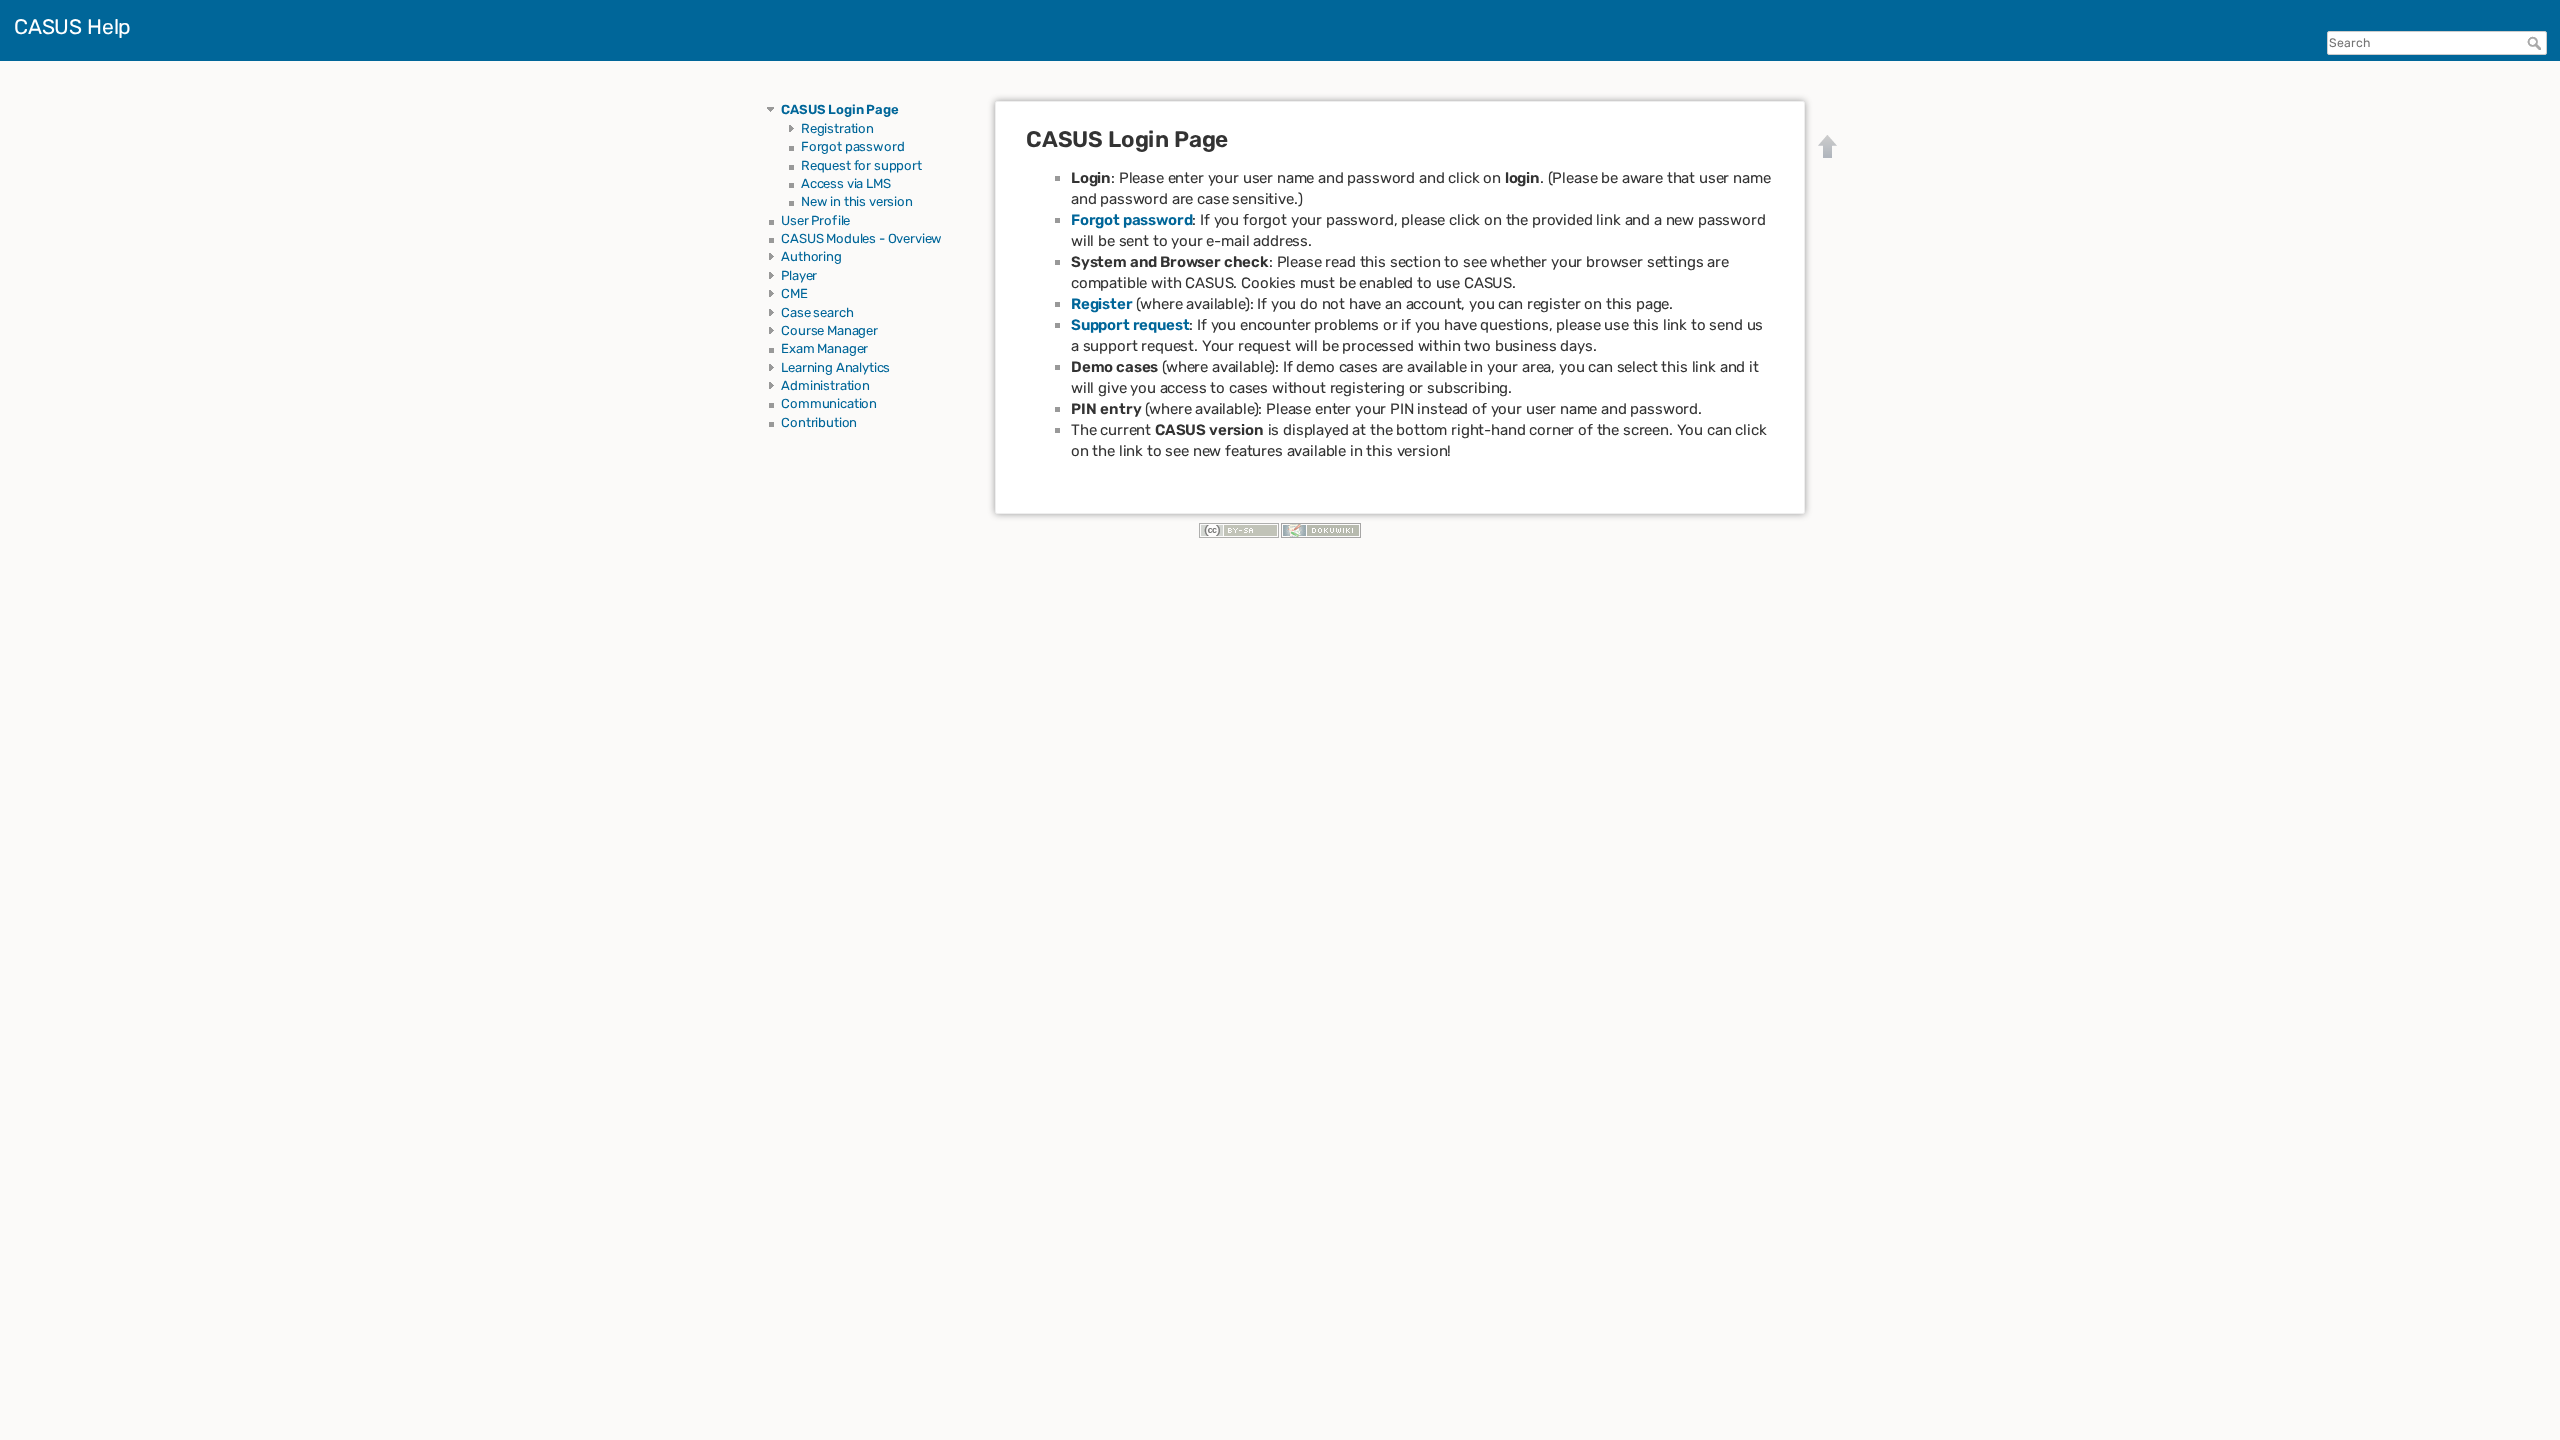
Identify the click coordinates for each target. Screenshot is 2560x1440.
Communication (829, 403)
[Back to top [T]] (1828, 146)
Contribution (819, 422)
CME (794, 293)
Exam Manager (824, 348)
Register (1102, 304)
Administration (825, 385)
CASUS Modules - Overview (861, 238)
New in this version (857, 201)
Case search (817, 312)
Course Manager (829, 330)
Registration (837, 128)
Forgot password (852, 146)
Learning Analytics (835, 367)
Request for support (861, 165)
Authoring (811, 256)
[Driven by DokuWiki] (1321, 529)
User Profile (815, 220)
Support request (1130, 325)
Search (2536, 43)
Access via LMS (846, 183)
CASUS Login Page (839, 109)
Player (799, 275)
